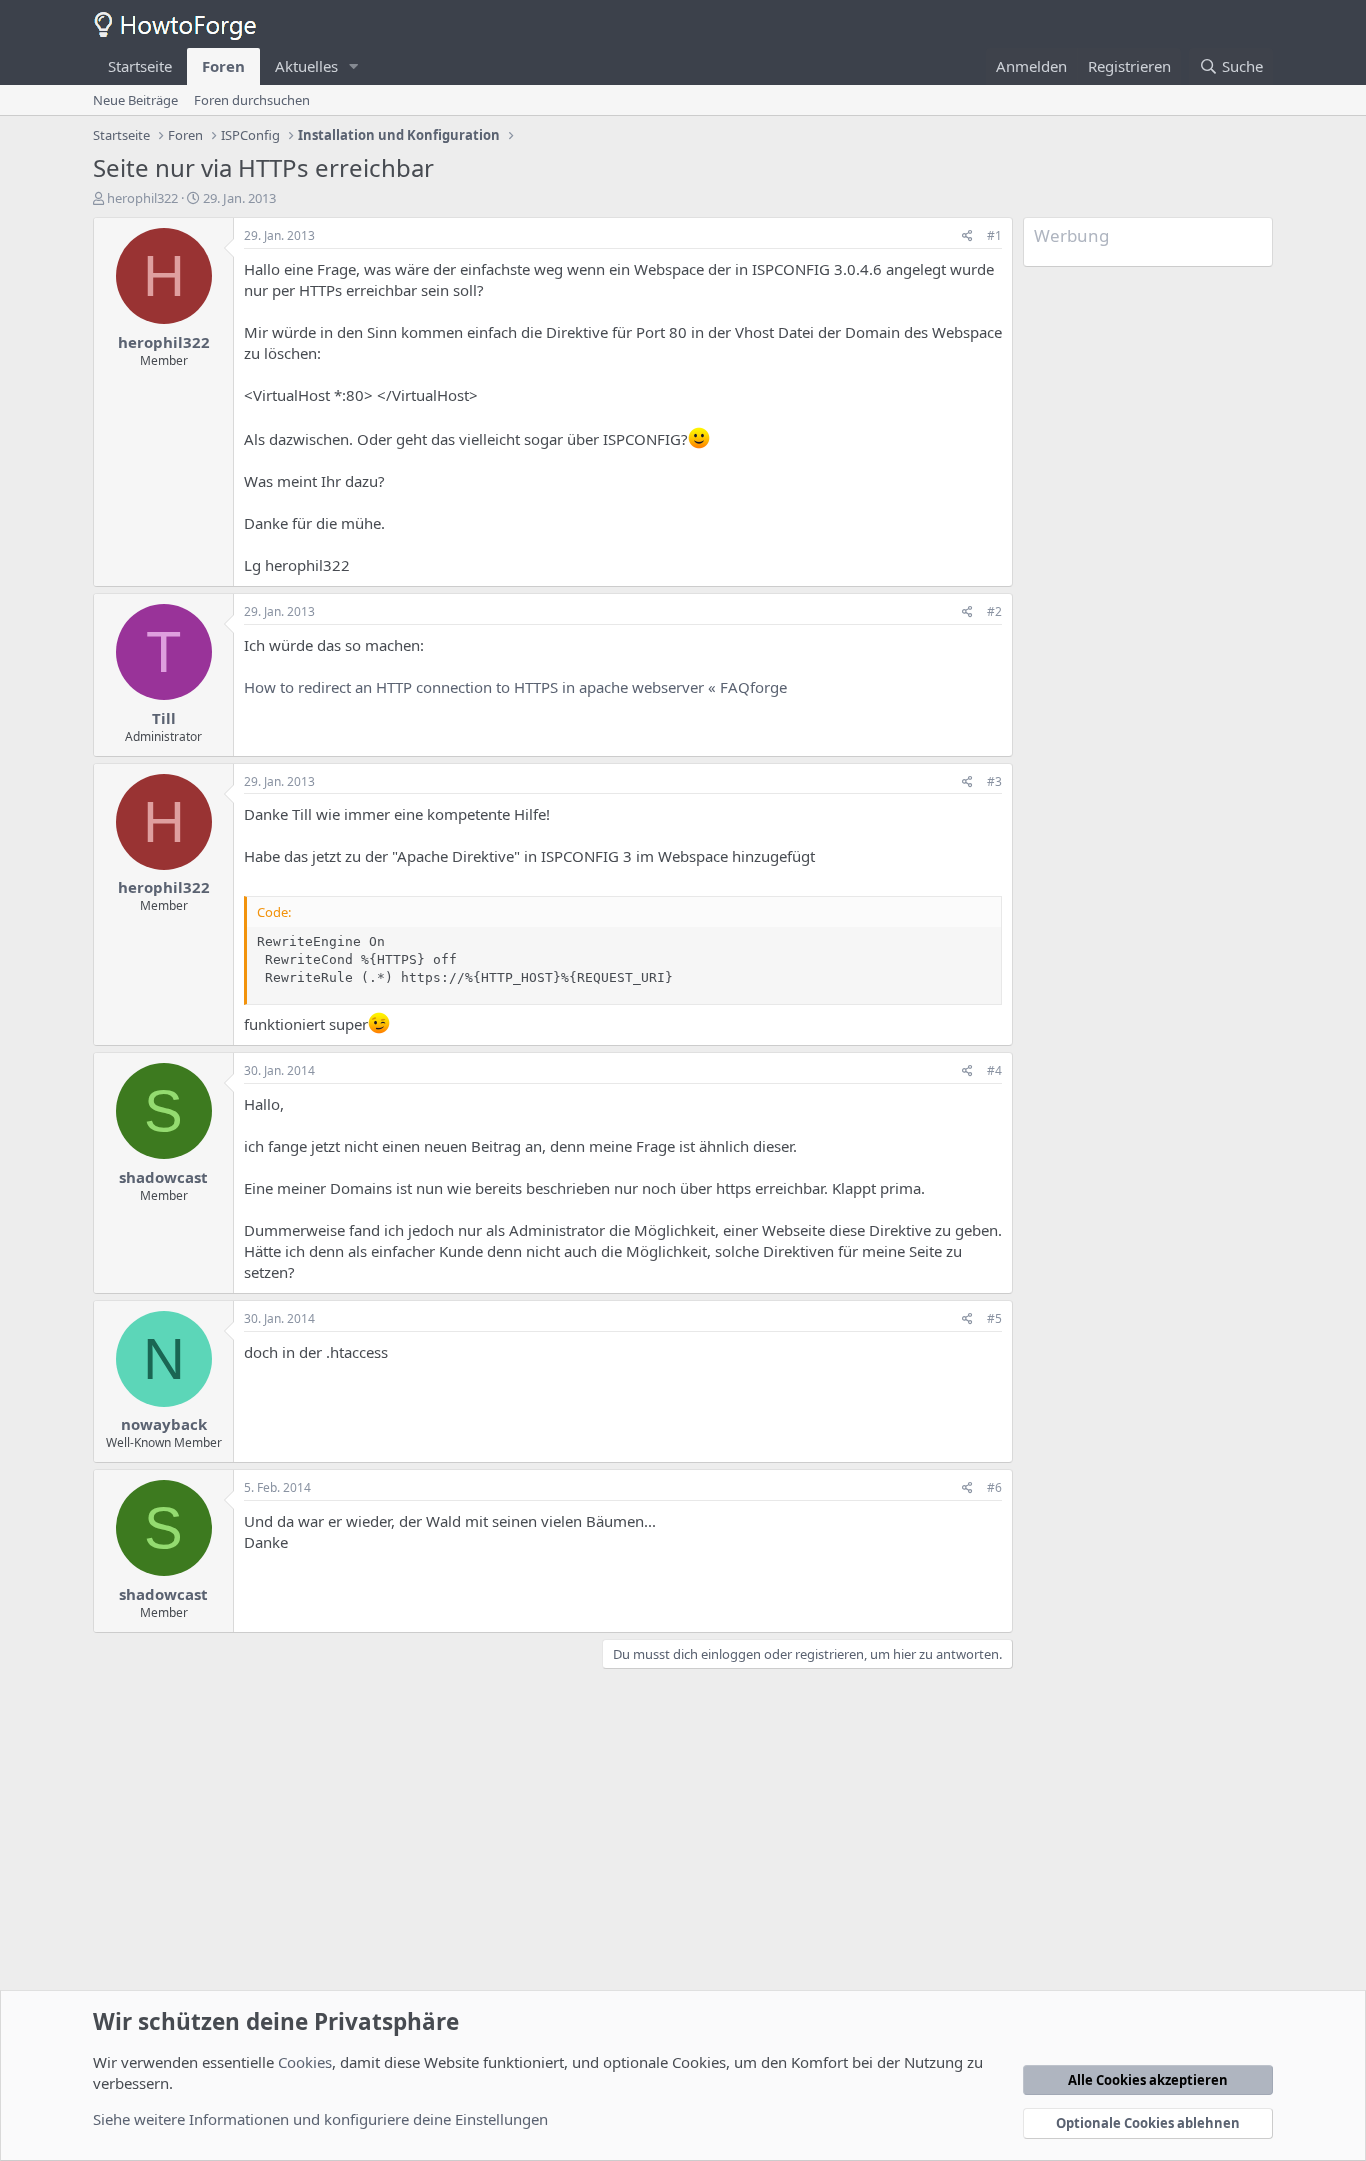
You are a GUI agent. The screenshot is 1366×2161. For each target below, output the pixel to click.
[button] (354, 66)
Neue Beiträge (135, 100)
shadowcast (163, 1177)
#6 (994, 1487)
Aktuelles (306, 66)
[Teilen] (967, 236)
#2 (994, 611)
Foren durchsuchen (252, 100)
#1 (994, 235)
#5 (994, 1318)
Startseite (140, 66)
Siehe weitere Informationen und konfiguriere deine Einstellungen (320, 2119)
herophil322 (142, 198)
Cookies (305, 2062)
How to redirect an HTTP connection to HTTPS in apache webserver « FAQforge (515, 687)
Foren (223, 66)
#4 (994, 1070)
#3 (994, 781)
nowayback (164, 1424)
